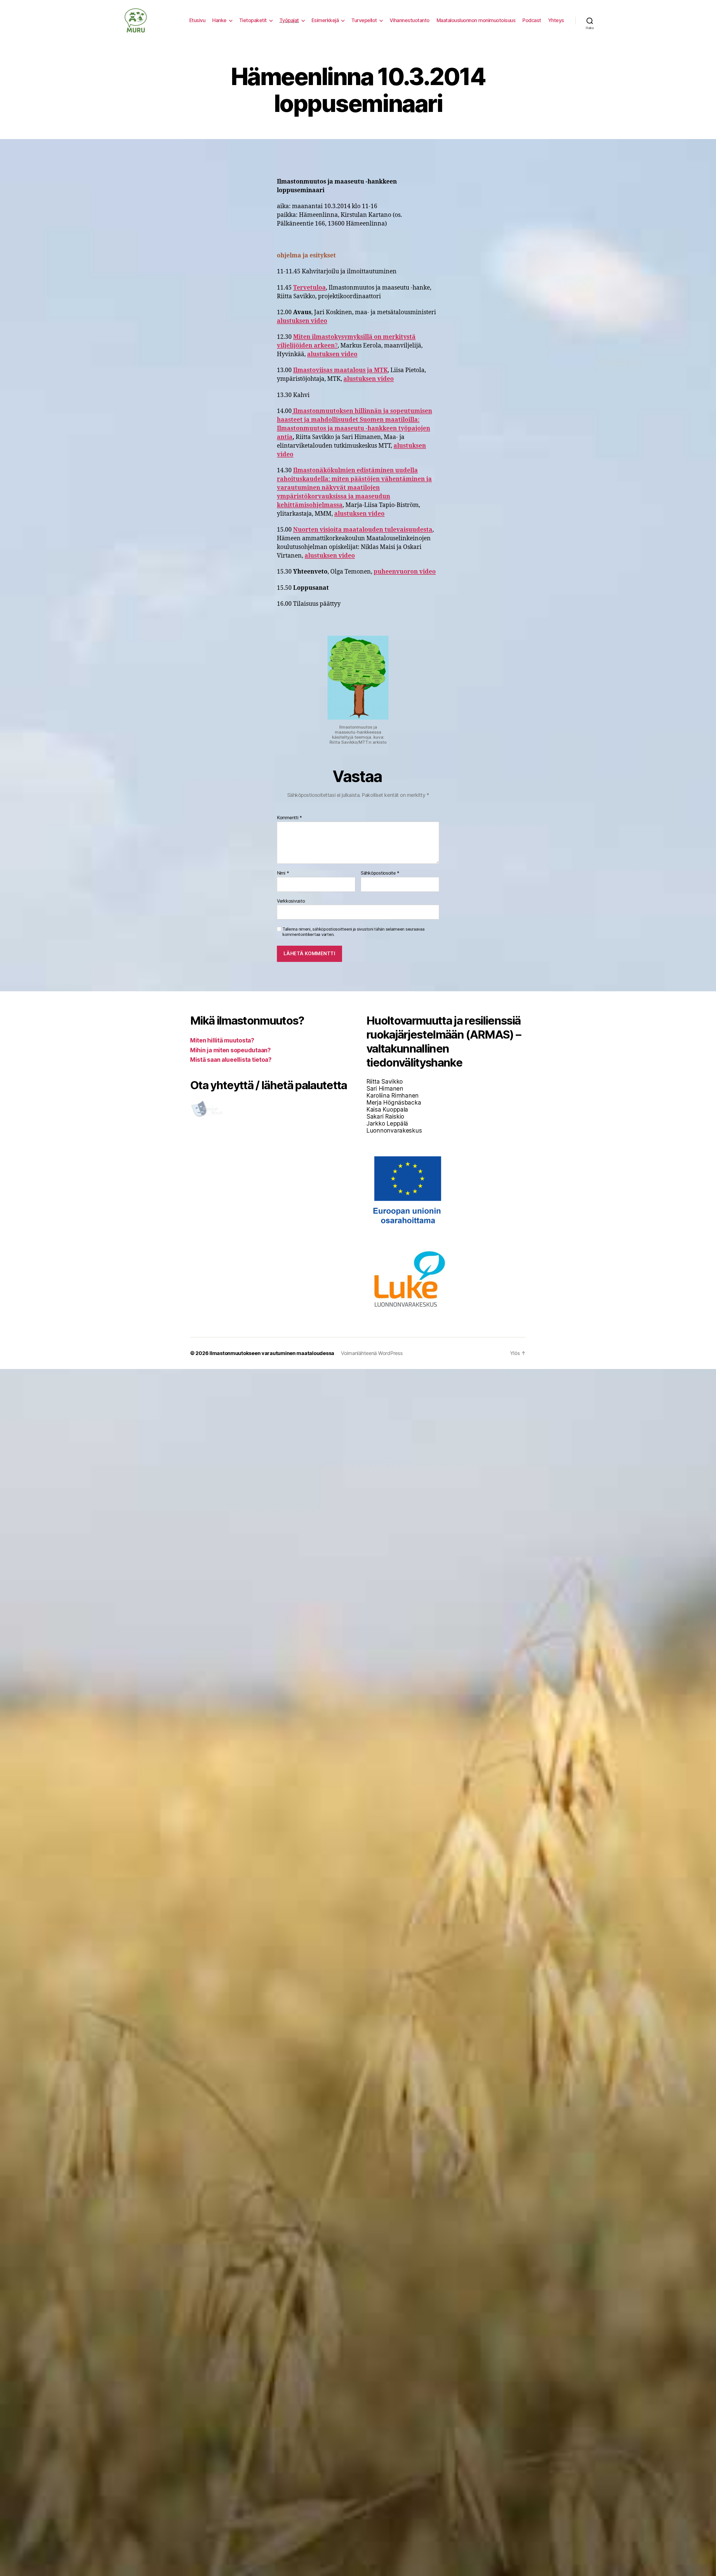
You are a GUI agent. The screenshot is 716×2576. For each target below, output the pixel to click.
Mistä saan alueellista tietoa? (231, 1060)
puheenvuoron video (405, 572)
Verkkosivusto (291, 901)
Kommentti (289, 818)
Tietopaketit (253, 20)
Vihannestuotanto (410, 20)
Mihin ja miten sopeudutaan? (230, 1050)
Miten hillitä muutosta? (222, 1040)
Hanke (219, 20)
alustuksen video (302, 321)
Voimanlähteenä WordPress (372, 1353)
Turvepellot (364, 20)
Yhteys (556, 20)
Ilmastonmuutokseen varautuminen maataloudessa (272, 1353)
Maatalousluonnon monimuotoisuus (476, 20)
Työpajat (289, 20)
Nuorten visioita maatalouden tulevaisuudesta (363, 530)
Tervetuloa (309, 288)
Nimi (283, 873)
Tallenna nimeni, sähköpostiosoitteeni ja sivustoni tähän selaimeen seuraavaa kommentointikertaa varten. (353, 932)
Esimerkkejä (325, 20)
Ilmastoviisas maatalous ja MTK (340, 370)
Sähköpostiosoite (380, 873)
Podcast (532, 20)
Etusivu (197, 20)
